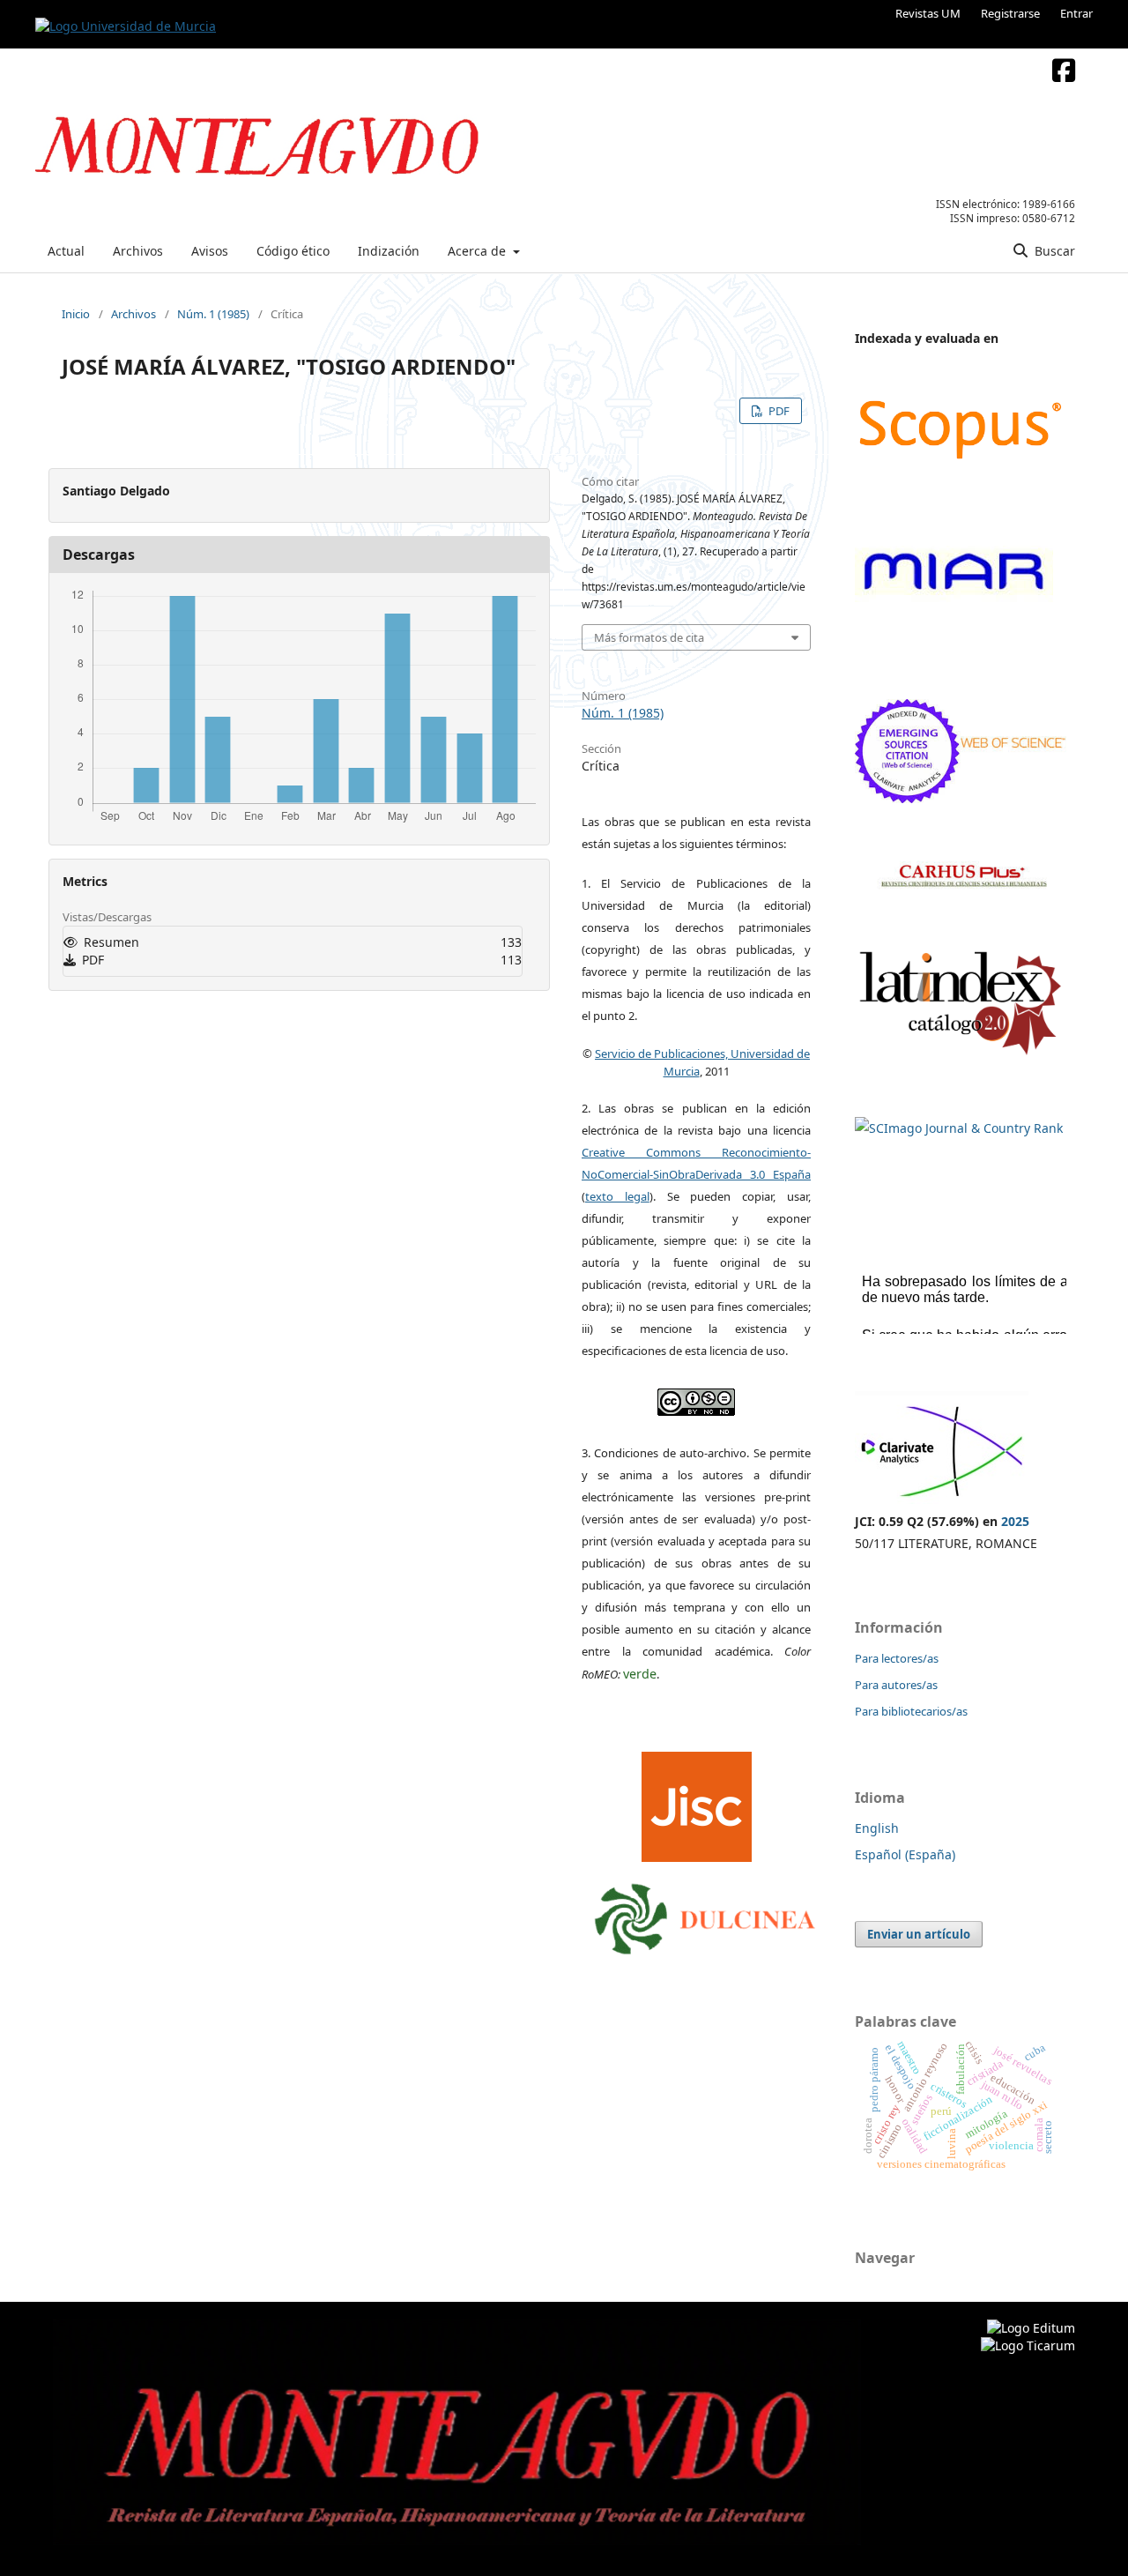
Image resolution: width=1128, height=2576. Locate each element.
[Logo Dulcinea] (705, 1915)
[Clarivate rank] (942, 1499)
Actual (66, 251)
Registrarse (1010, 13)
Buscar (1053, 251)
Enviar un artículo (919, 1934)
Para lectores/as (897, 1658)
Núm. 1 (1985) (213, 314)
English (877, 1828)
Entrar (1076, 13)
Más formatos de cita (649, 637)
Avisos (210, 251)
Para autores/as (896, 1685)
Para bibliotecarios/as (911, 1711)
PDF (778, 411)
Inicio (76, 314)
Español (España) (905, 1854)
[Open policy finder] (697, 1802)
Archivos (138, 251)
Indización (389, 251)
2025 (1015, 1521)
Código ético (293, 251)
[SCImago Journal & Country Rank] (959, 1128)
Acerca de (479, 251)
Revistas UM (928, 13)
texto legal (617, 1196)
